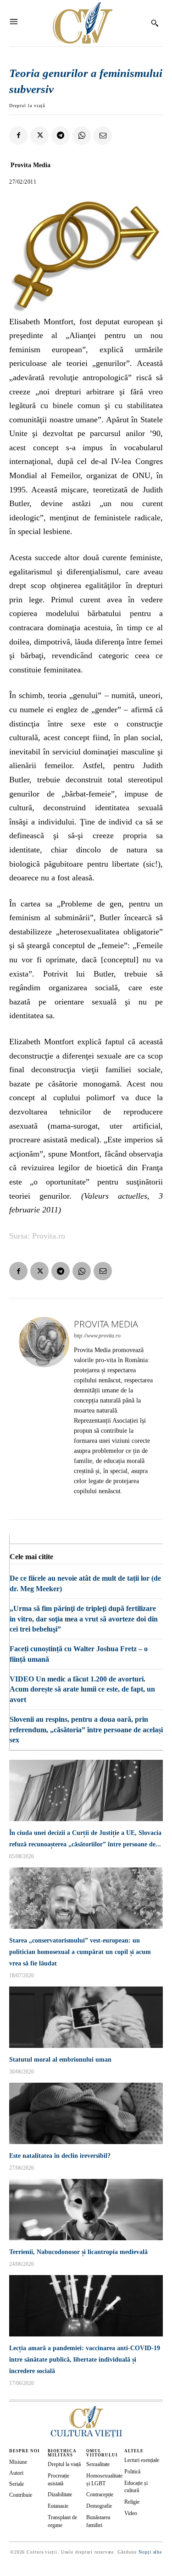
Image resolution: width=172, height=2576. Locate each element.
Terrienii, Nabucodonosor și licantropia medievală (78, 2252)
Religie (132, 2502)
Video (131, 2513)
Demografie (99, 2506)
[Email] (103, 136)
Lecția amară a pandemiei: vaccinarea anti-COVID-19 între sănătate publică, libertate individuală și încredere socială (85, 2360)
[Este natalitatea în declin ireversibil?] (86, 2113)
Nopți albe (150, 2552)
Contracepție (100, 2494)
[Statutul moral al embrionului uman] (86, 2017)
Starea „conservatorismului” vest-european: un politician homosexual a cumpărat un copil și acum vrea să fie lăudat (80, 1952)
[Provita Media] (44, 1409)
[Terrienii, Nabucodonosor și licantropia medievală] (86, 2210)
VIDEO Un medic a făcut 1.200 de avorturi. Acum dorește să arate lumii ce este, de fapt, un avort (82, 1689)
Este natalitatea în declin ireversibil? (60, 2156)
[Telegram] (61, 136)
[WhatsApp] (82, 136)
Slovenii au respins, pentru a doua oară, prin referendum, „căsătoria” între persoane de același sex (86, 1730)
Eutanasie (58, 2506)
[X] (39, 136)
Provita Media (31, 165)
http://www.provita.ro (97, 1336)
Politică (132, 2472)
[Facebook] (18, 136)
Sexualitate (98, 2464)
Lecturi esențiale (142, 2460)
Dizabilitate (60, 2494)
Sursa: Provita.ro (37, 1236)
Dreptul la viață (27, 106)
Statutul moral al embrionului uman (60, 2060)
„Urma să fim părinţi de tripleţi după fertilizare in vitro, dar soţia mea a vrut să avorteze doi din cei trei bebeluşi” (84, 1619)
